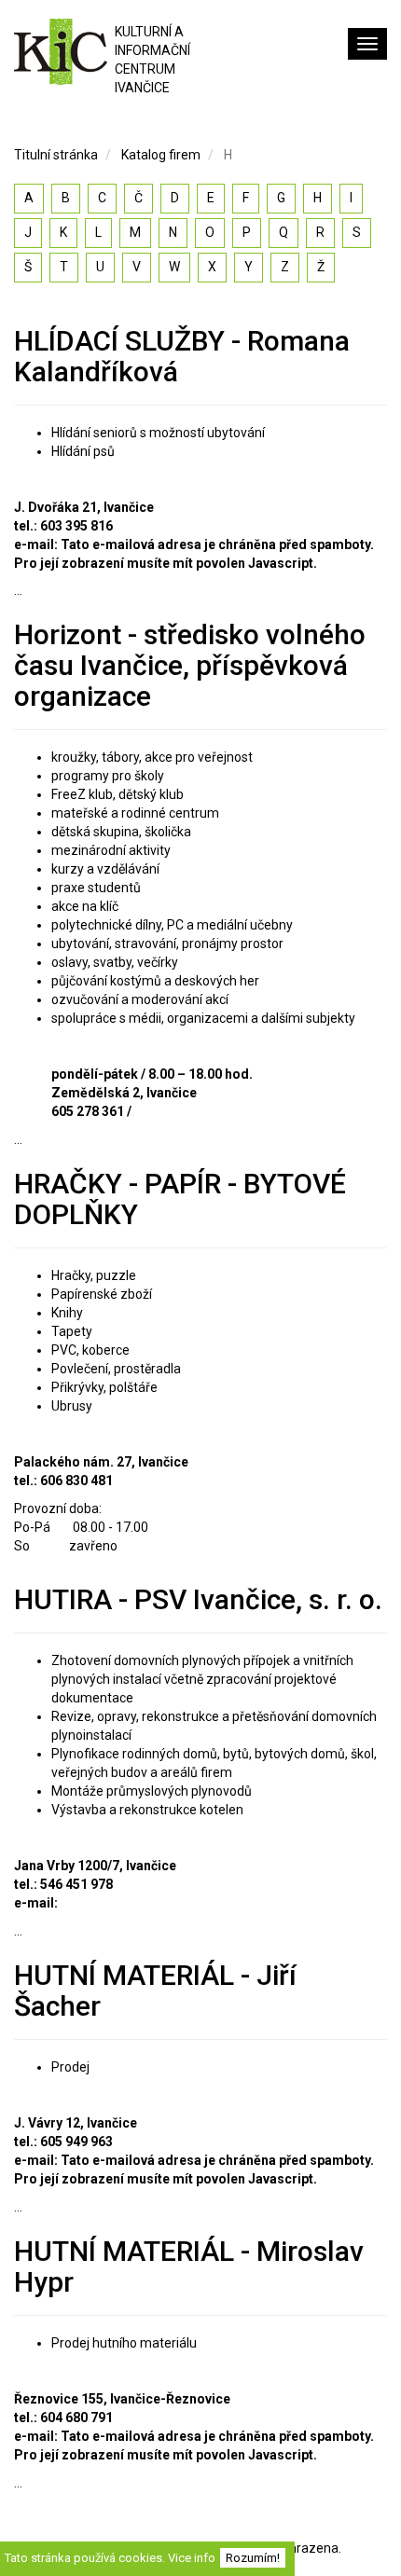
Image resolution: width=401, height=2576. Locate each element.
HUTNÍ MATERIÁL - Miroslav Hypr (189, 2266)
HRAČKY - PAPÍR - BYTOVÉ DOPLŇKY (180, 1199)
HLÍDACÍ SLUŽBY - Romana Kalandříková (182, 356)
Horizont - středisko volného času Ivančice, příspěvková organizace (190, 665)
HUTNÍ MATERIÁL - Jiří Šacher (155, 1991)
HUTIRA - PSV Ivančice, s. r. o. (198, 1599)
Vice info (192, 2558)
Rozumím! (253, 2558)
